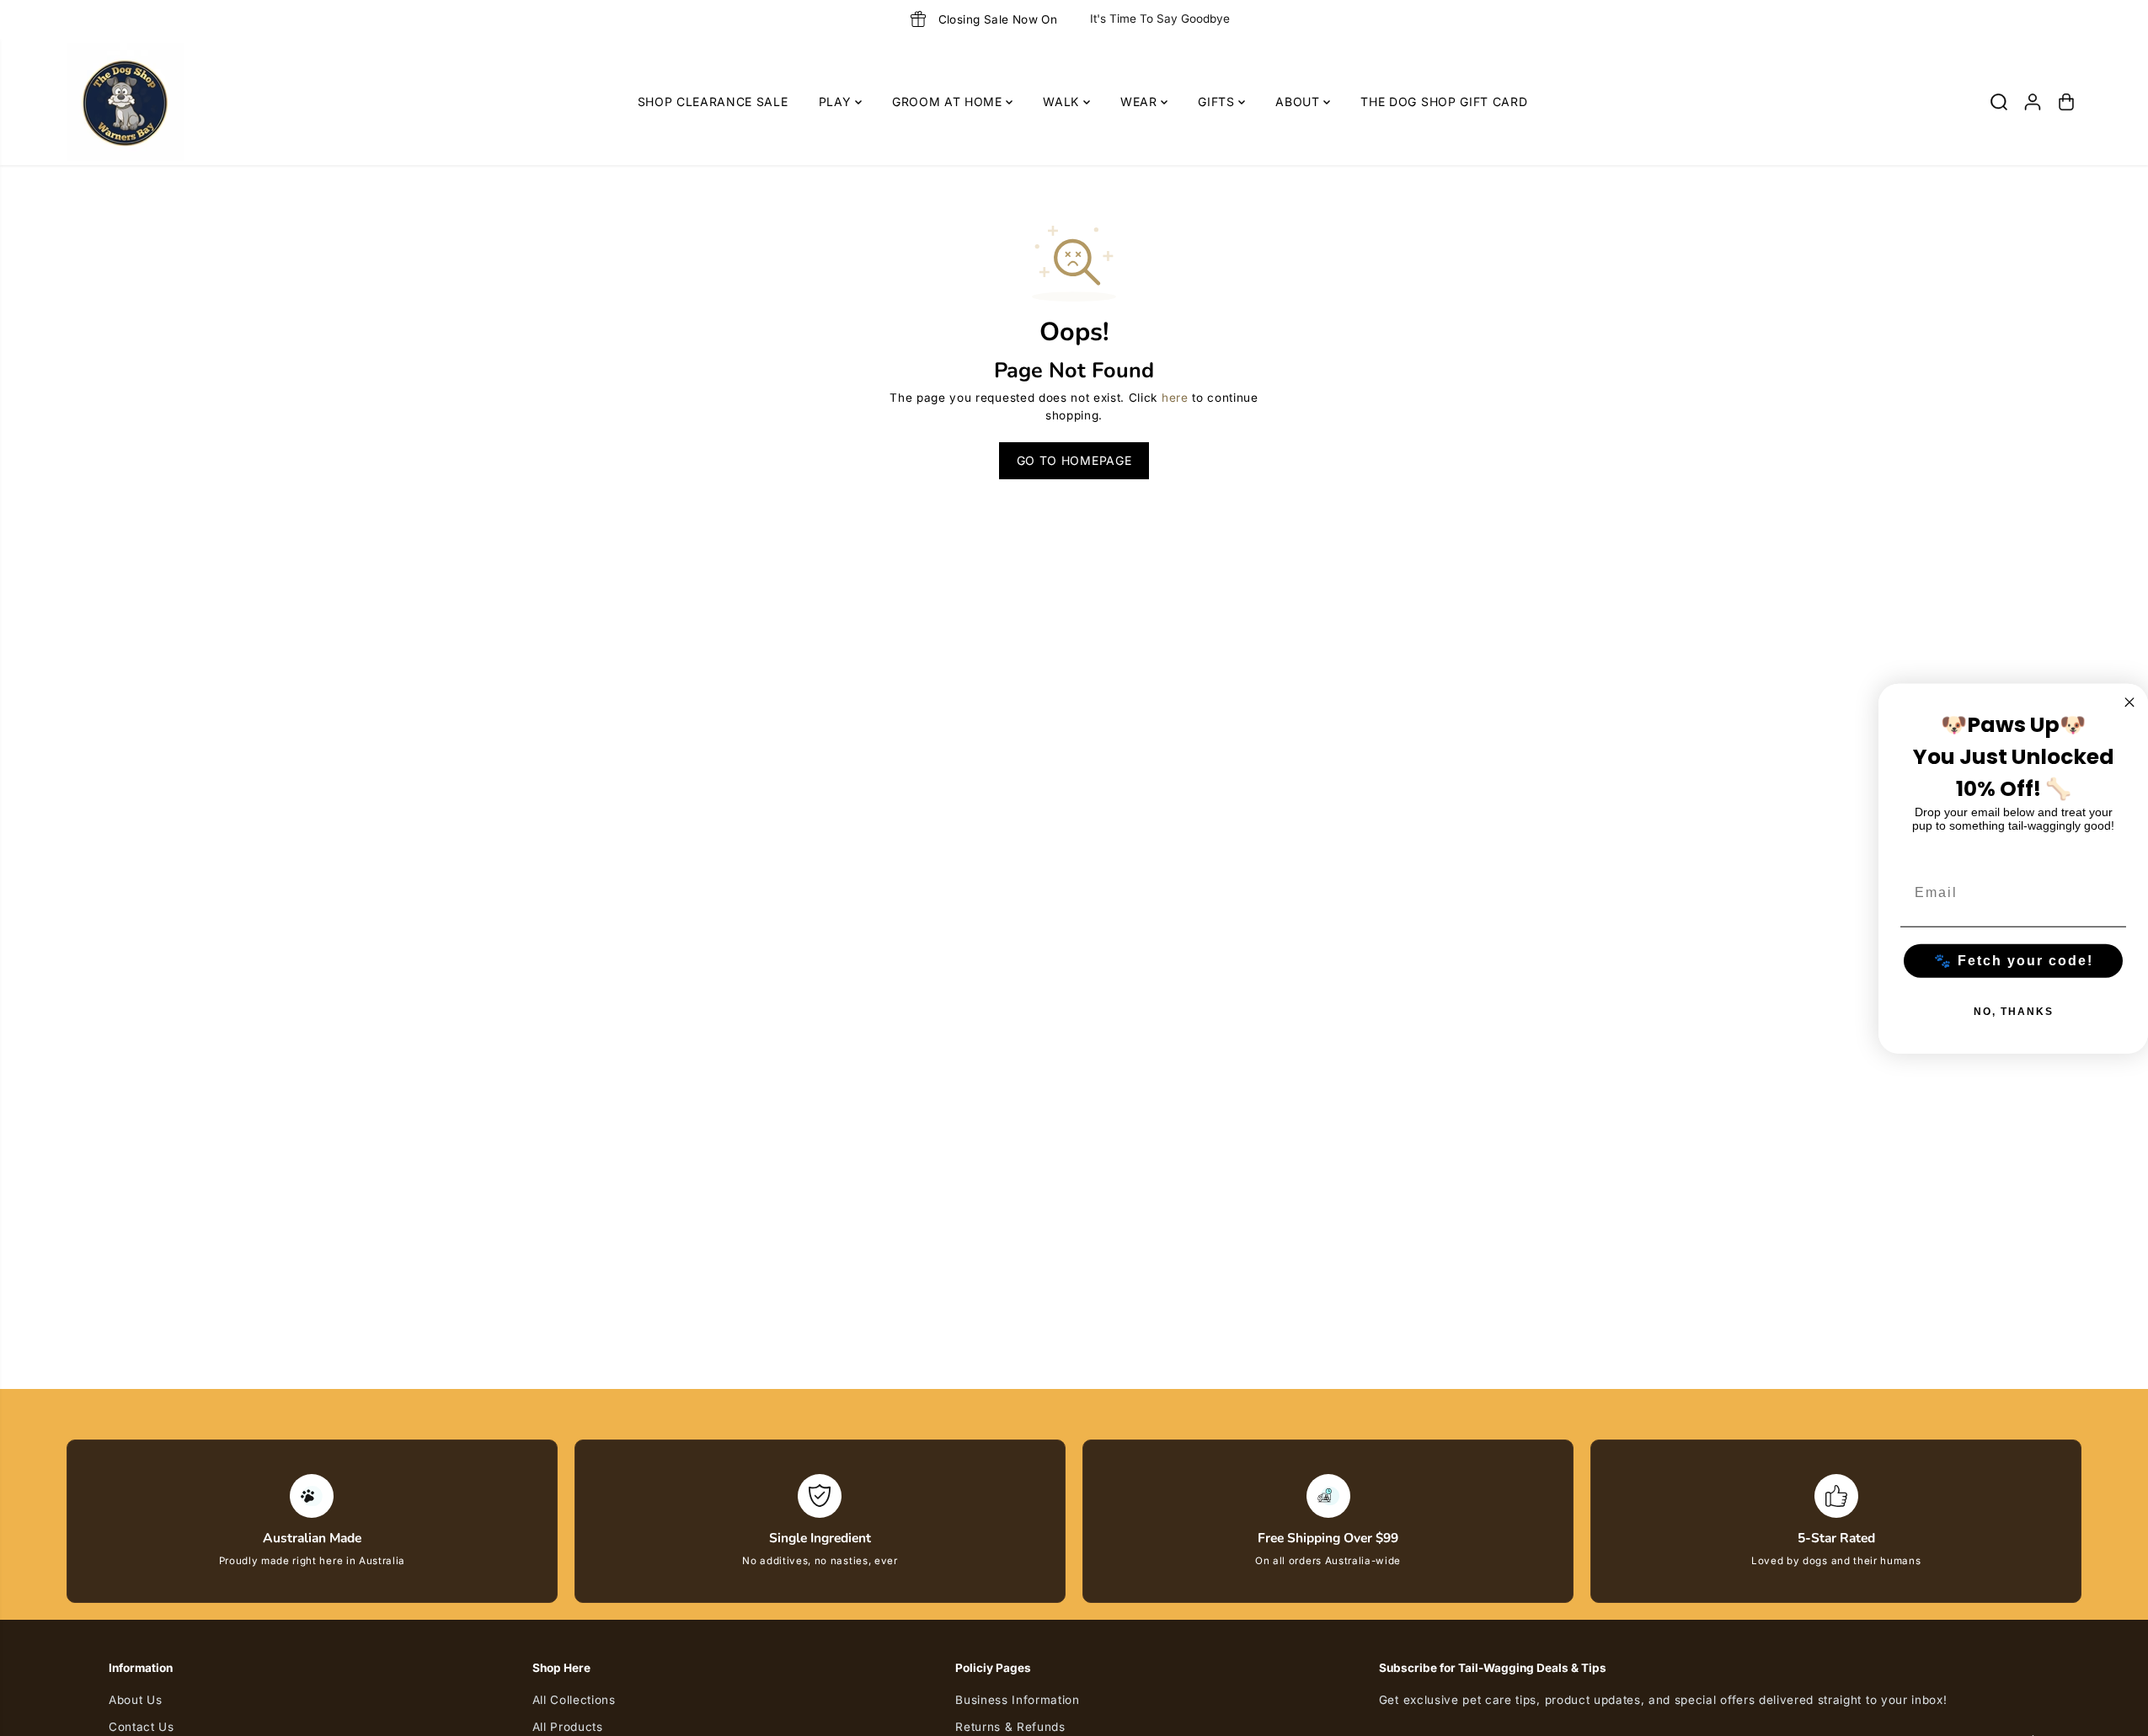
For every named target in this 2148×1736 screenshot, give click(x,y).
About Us (135, 1700)
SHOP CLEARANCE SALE (713, 101)
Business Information (1018, 1700)
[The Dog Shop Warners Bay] (126, 102)
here (1175, 398)
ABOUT (1299, 101)
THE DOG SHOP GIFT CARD (1444, 101)
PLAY (837, 101)
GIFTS (1218, 101)
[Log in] (2033, 102)
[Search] (1999, 102)
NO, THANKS (2014, 1011)
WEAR (1141, 101)
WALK (1063, 101)
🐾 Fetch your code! (2014, 960)
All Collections (574, 1700)
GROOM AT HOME (949, 101)
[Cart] (2066, 102)
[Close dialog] (2129, 702)
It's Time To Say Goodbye (1160, 19)
